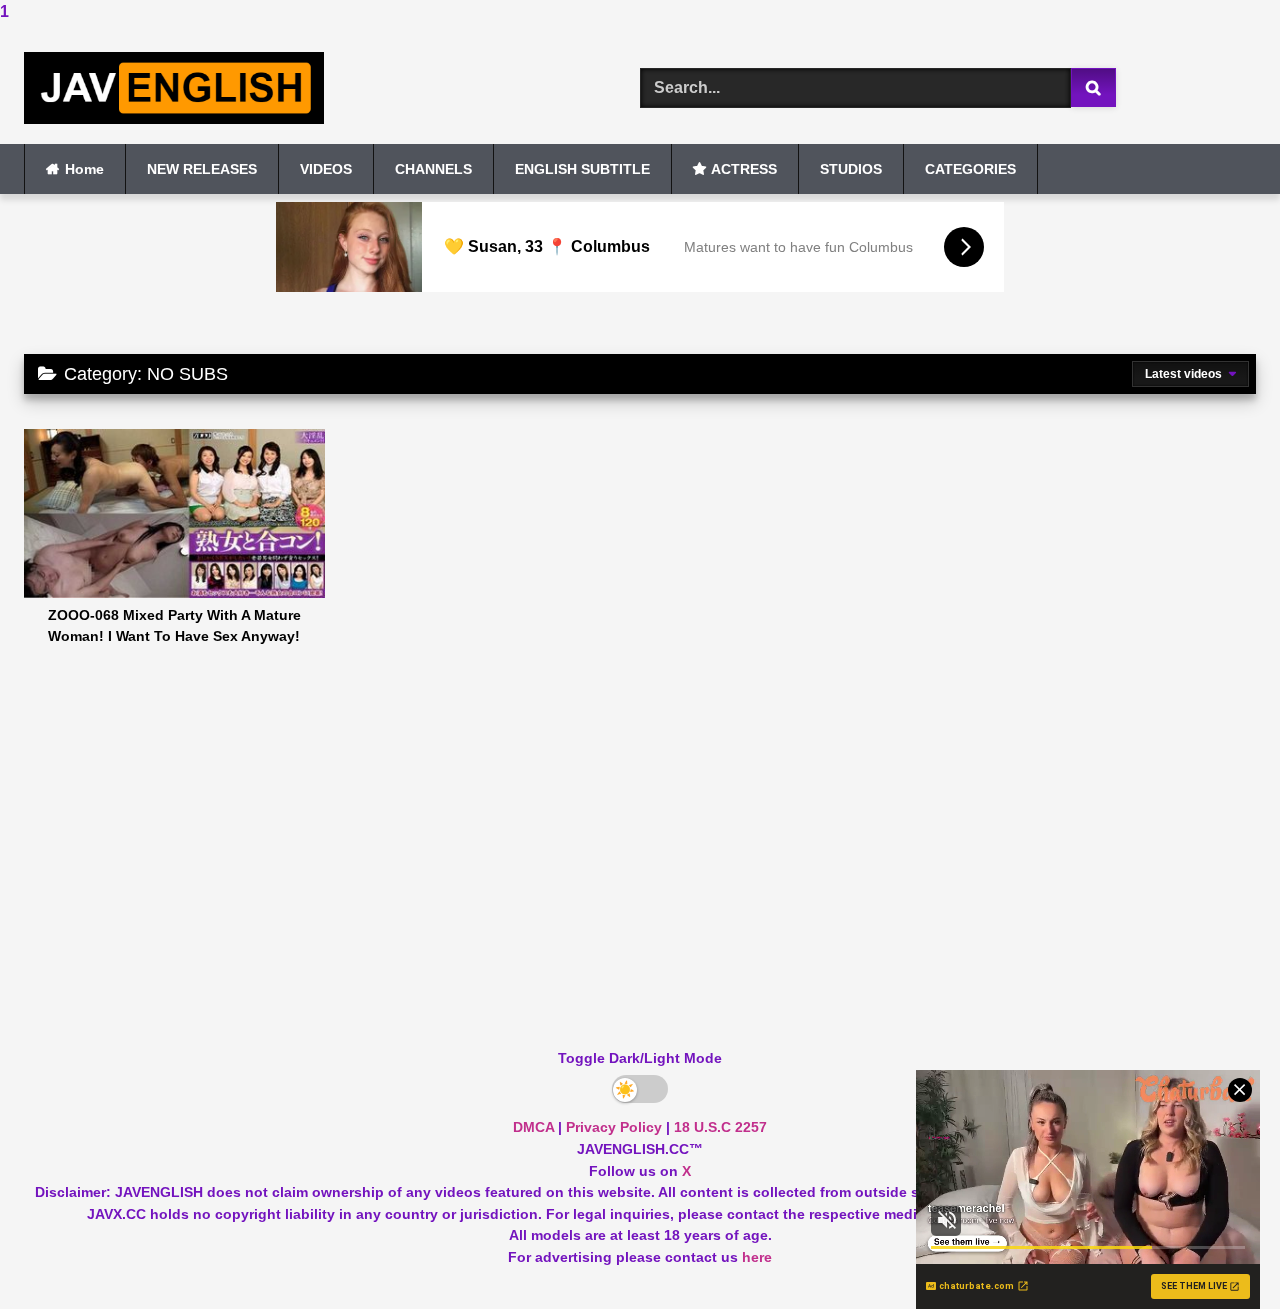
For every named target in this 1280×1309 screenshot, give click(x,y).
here (757, 1257)
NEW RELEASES (202, 169)
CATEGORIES (970, 169)
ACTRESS (744, 169)
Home (84, 169)
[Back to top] (1218, 1253)
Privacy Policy (614, 1127)
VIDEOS (326, 169)
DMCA (533, 1127)
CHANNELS (433, 169)
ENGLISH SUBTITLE (582, 169)
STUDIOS (851, 169)
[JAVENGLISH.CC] (174, 88)
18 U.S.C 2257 (720, 1127)
